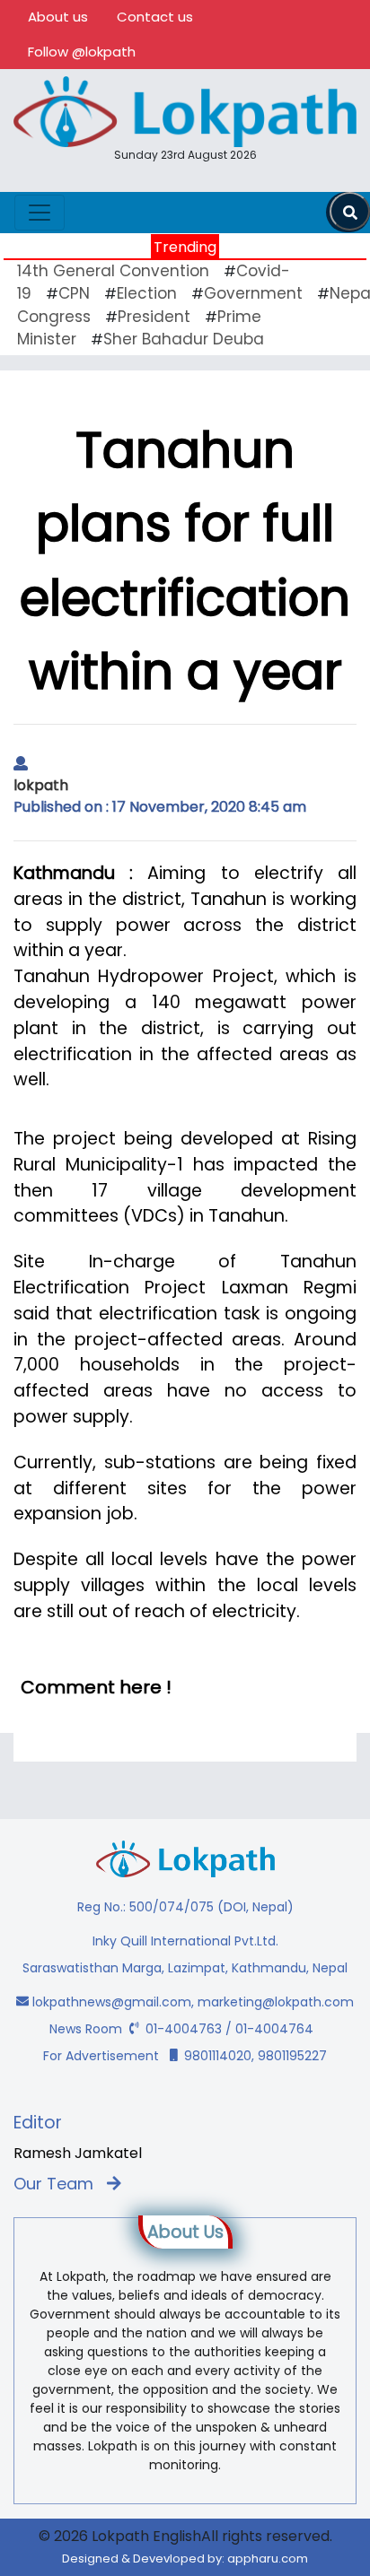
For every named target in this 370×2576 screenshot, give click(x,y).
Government (253, 293)
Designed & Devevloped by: (185, 2559)
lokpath (41, 785)
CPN (74, 293)
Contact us (155, 17)
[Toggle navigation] (40, 213)
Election (147, 293)
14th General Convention (113, 271)
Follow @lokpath (82, 52)
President (154, 317)
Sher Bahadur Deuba (184, 339)
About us (58, 17)
